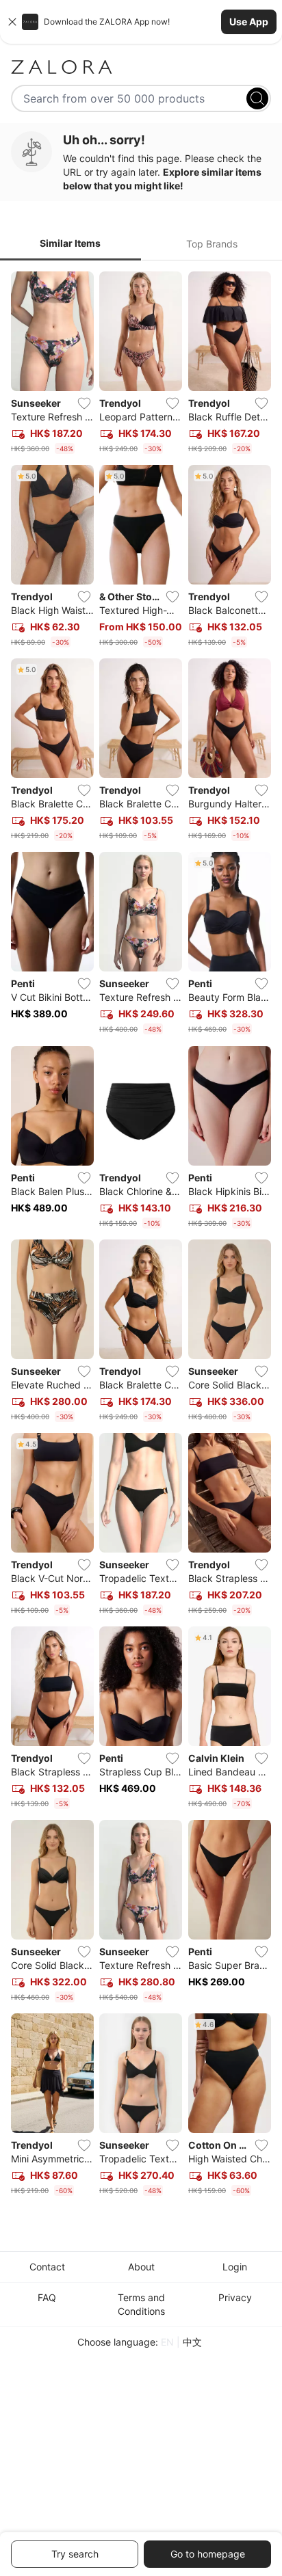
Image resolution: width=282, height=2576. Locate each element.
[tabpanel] (141, 1237)
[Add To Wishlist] (84, 403)
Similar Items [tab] (70, 243)
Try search (75, 2554)
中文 (192, 2342)
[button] (141, 22)
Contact (47, 2267)
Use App (249, 22)
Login (235, 2267)
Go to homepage (208, 2554)
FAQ (47, 2297)
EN (167, 2342)
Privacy (235, 2297)
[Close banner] (12, 22)
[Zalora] (141, 67)
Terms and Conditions (141, 2304)
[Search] (257, 98)
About (141, 2267)
